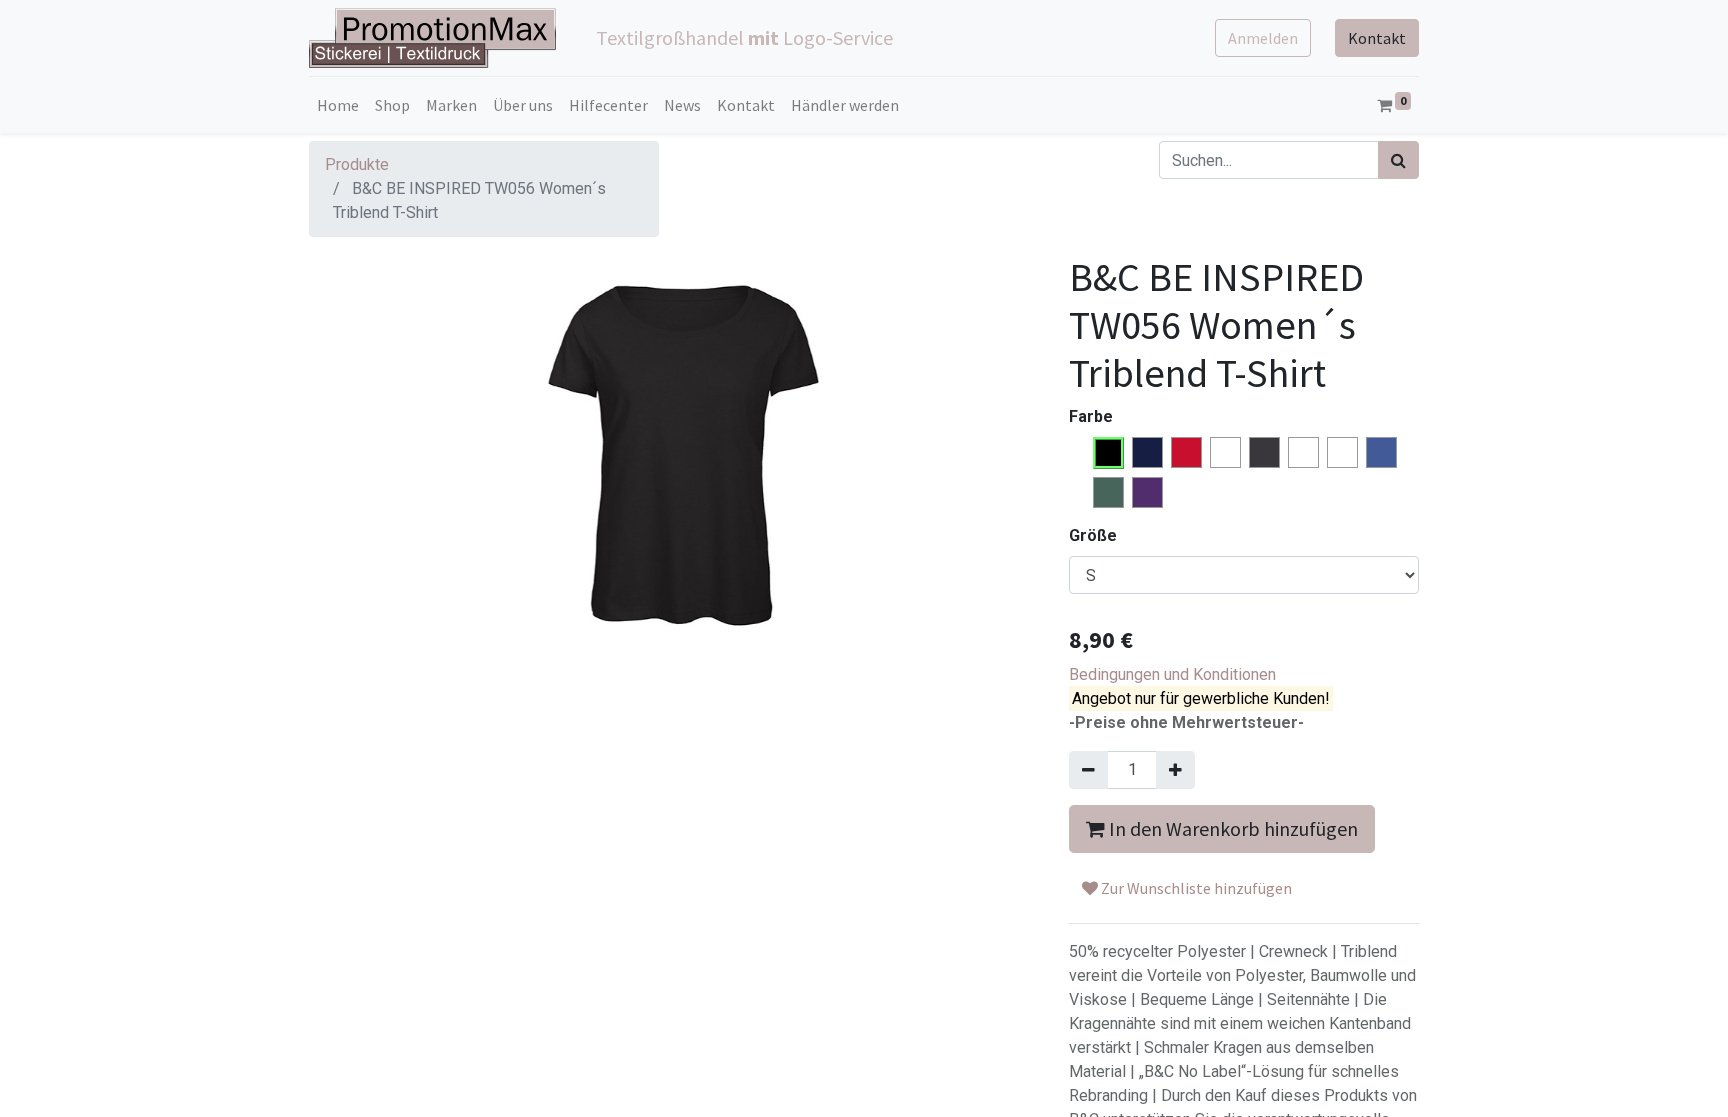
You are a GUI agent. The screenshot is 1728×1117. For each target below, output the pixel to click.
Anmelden (1263, 38)
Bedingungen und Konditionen (1172, 674)
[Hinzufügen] (1175, 770)
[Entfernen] (1088, 770)
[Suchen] (1398, 160)
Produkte (357, 164)
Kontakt (1377, 38)
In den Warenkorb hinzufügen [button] (1231, 828)
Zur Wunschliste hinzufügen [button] (1195, 888)
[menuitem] (338, 105)
